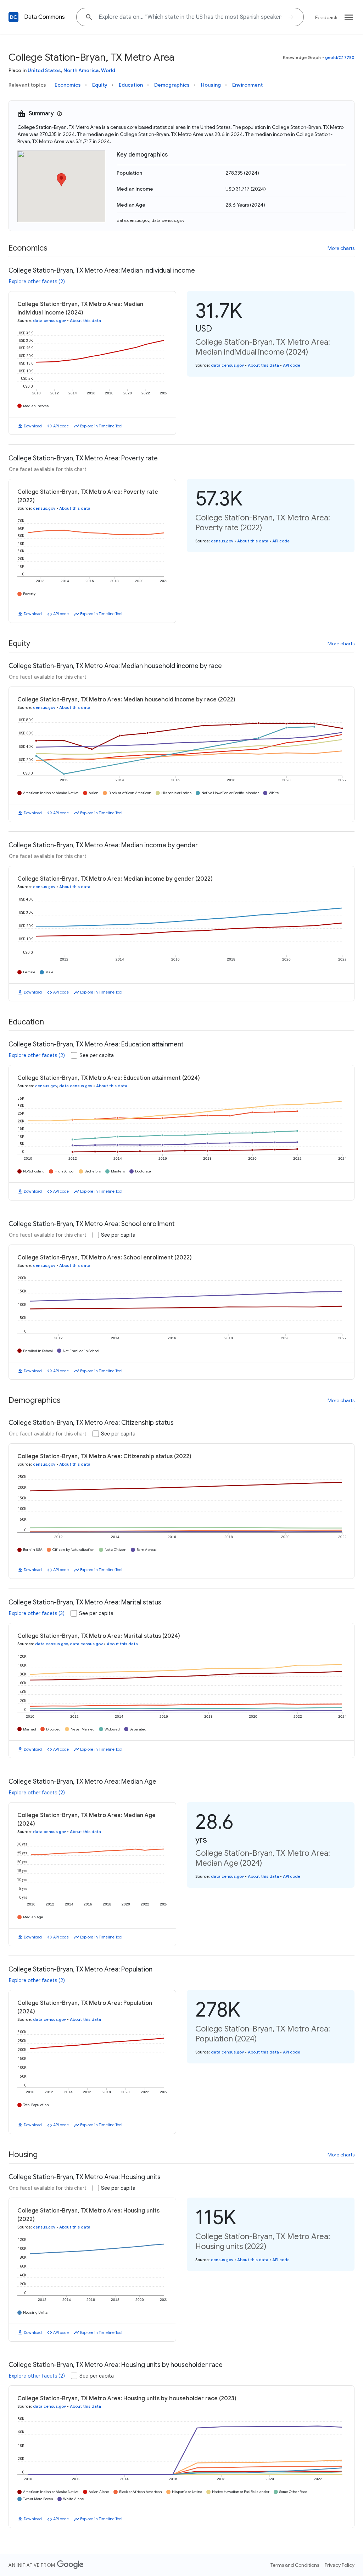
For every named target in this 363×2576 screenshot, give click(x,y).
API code (61, 426)
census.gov (44, 508)
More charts (341, 248)
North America (81, 70)
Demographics (172, 85)
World (108, 70)
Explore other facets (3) (37, 1613)
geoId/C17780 (340, 57)
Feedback (326, 17)
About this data (85, 321)
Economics (68, 85)
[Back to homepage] (13, 17)
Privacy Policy (340, 2565)
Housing (211, 85)
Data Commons (44, 17)
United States (44, 70)
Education (131, 85)
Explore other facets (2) (37, 281)
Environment (247, 85)
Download (33, 426)
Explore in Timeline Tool (101, 426)
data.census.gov (133, 220)
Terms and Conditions (295, 2565)
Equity (100, 85)
